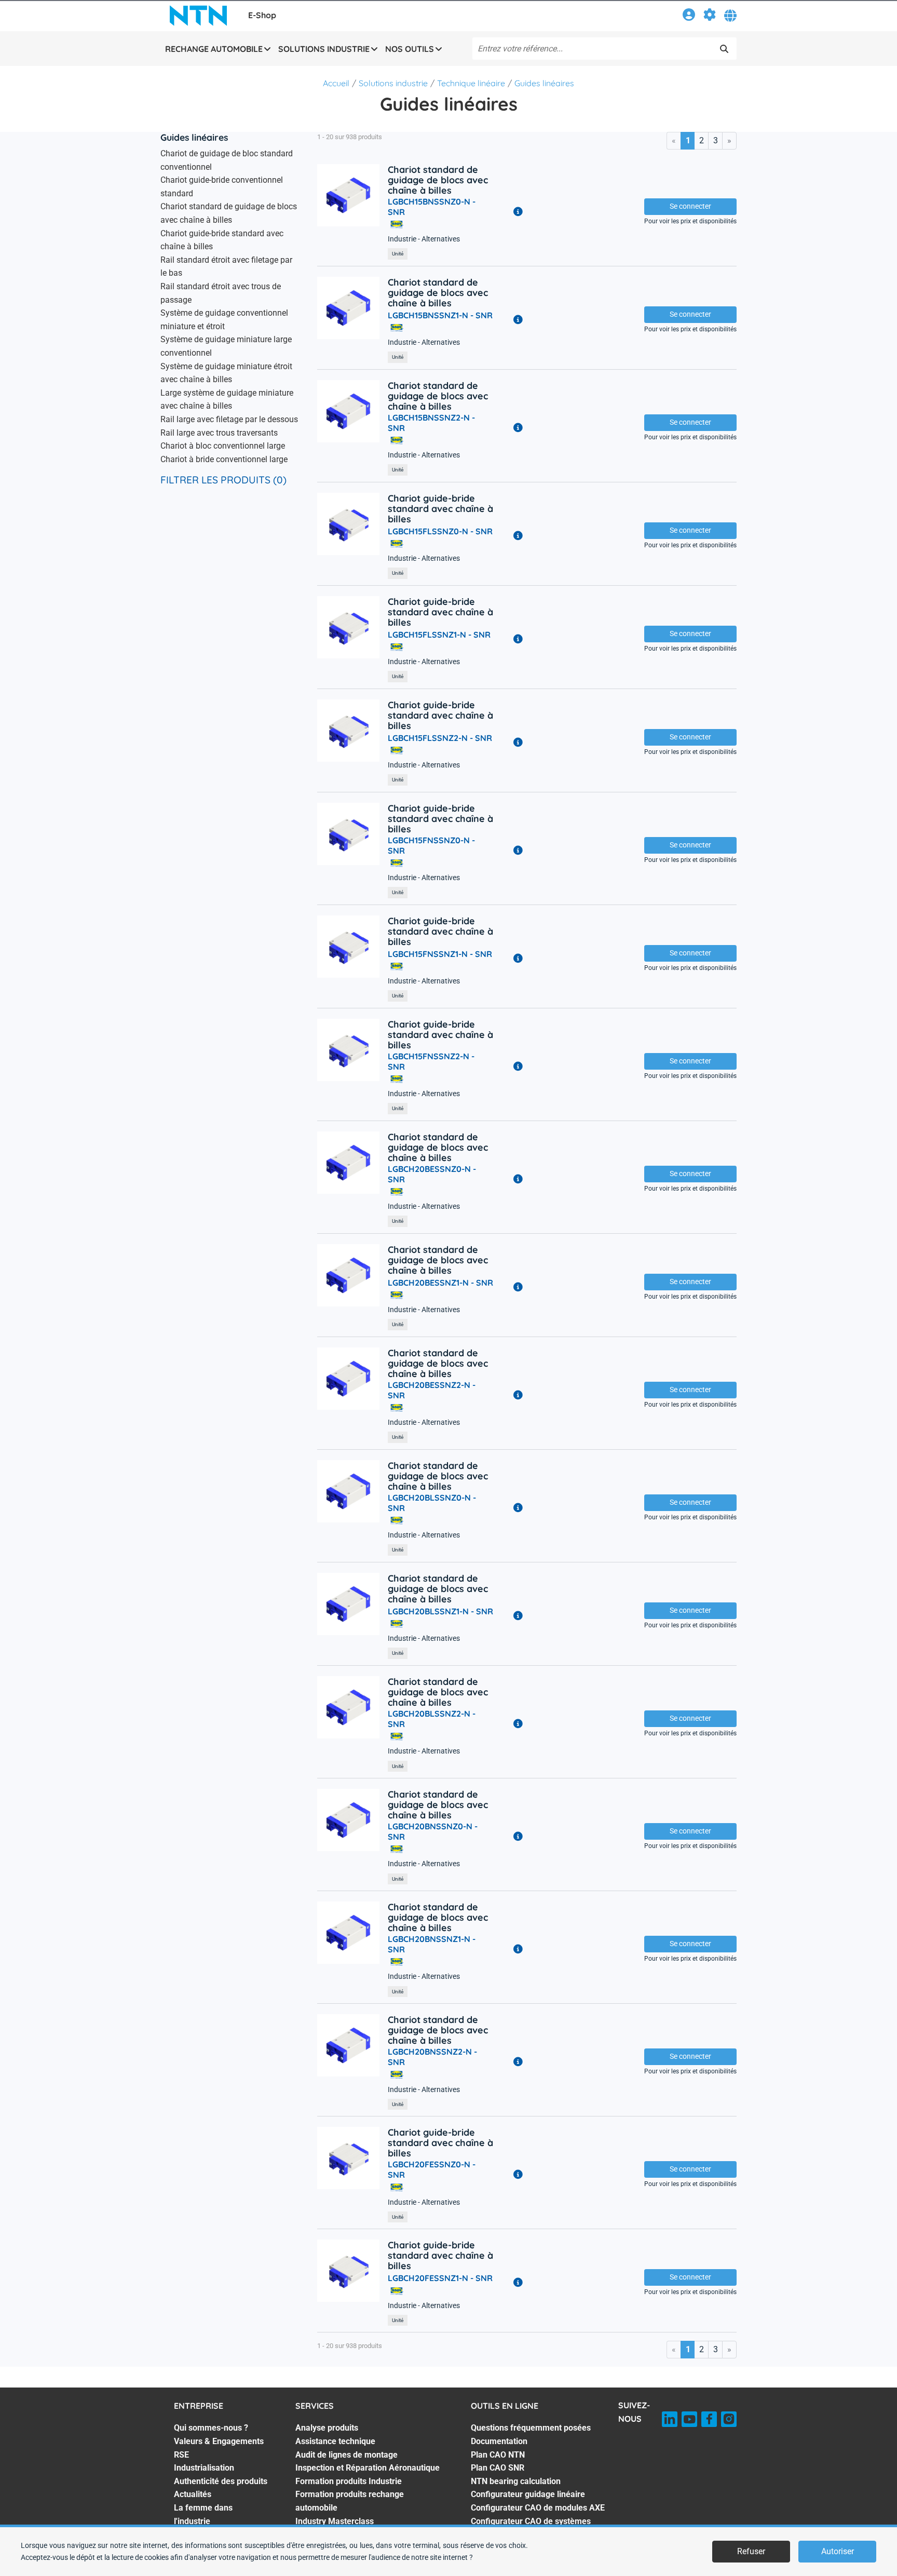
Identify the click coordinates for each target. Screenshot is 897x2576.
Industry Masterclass (335, 2521)
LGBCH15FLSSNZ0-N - (440, 531)
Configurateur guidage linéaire (528, 2494)
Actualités (193, 2494)
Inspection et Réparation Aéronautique (368, 2468)
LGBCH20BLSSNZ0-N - (432, 1503)
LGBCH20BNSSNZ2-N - (432, 2057)
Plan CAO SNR (498, 2468)
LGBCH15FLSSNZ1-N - (439, 635)
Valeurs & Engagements (219, 2441)
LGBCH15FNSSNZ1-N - (440, 954)
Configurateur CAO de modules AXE (538, 2508)
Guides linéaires (544, 83)
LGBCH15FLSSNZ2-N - (440, 738)
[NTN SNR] (198, 16)
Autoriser (838, 2551)
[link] (689, 16)
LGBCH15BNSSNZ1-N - (440, 315)
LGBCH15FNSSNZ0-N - (431, 845)
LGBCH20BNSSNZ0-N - (433, 1831)
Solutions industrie (393, 83)
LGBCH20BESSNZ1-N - (440, 1283)
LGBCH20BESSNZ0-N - (432, 1174)
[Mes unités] (710, 16)
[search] (724, 49)
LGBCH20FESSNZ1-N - (440, 2278)
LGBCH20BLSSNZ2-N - (432, 1719)
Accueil (336, 83)
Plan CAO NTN (498, 2455)
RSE (181, 2455)
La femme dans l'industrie (203, 2514)
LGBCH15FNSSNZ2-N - (431, 1061)
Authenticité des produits (221, 2481)
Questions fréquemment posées (531, 2428)
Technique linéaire (471, 83)
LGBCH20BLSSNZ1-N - (440, 1611)
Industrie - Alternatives (424, 239)
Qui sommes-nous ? (211, 2428)
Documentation (499, 2441)
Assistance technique (335, 2441)
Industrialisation (204, 2468)
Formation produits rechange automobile (350, 2501)
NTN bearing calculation (516, 2481)
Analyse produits (327, 2428)
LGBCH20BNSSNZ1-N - (432, 1944)
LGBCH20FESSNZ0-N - (432, 2169)
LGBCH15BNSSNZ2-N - (431, 423)
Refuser (751, 2551)
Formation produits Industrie (349, 2481)
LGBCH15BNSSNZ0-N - (432, 207)
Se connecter (690, 206)
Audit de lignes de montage (346, 2455)
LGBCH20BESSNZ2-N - (432, 1390)
